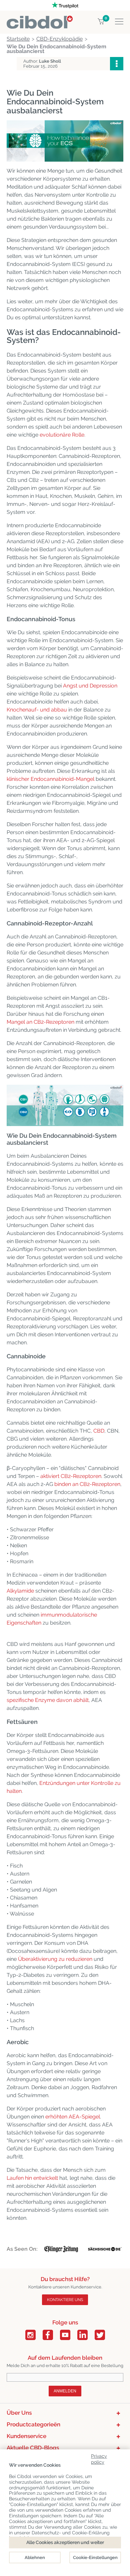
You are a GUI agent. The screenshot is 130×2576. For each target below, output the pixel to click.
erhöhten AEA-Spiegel (73, 2117)
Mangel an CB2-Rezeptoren (40, 1022)
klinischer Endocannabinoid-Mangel (50, 779)
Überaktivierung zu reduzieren (55, 1959)
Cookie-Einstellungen (95, 2558)
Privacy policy (99, 2458)
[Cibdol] (40, 19)
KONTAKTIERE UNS (65, 2300)
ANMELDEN (65, 2391)
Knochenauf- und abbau (37, 710)
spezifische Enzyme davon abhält (48, 1700)
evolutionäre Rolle (62, 435)
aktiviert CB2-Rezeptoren (71, 1476)
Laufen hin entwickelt (32, 2178)
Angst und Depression (90, 686)
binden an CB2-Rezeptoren (87, 1484)
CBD (99, 1431)
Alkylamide (20, 1591)
